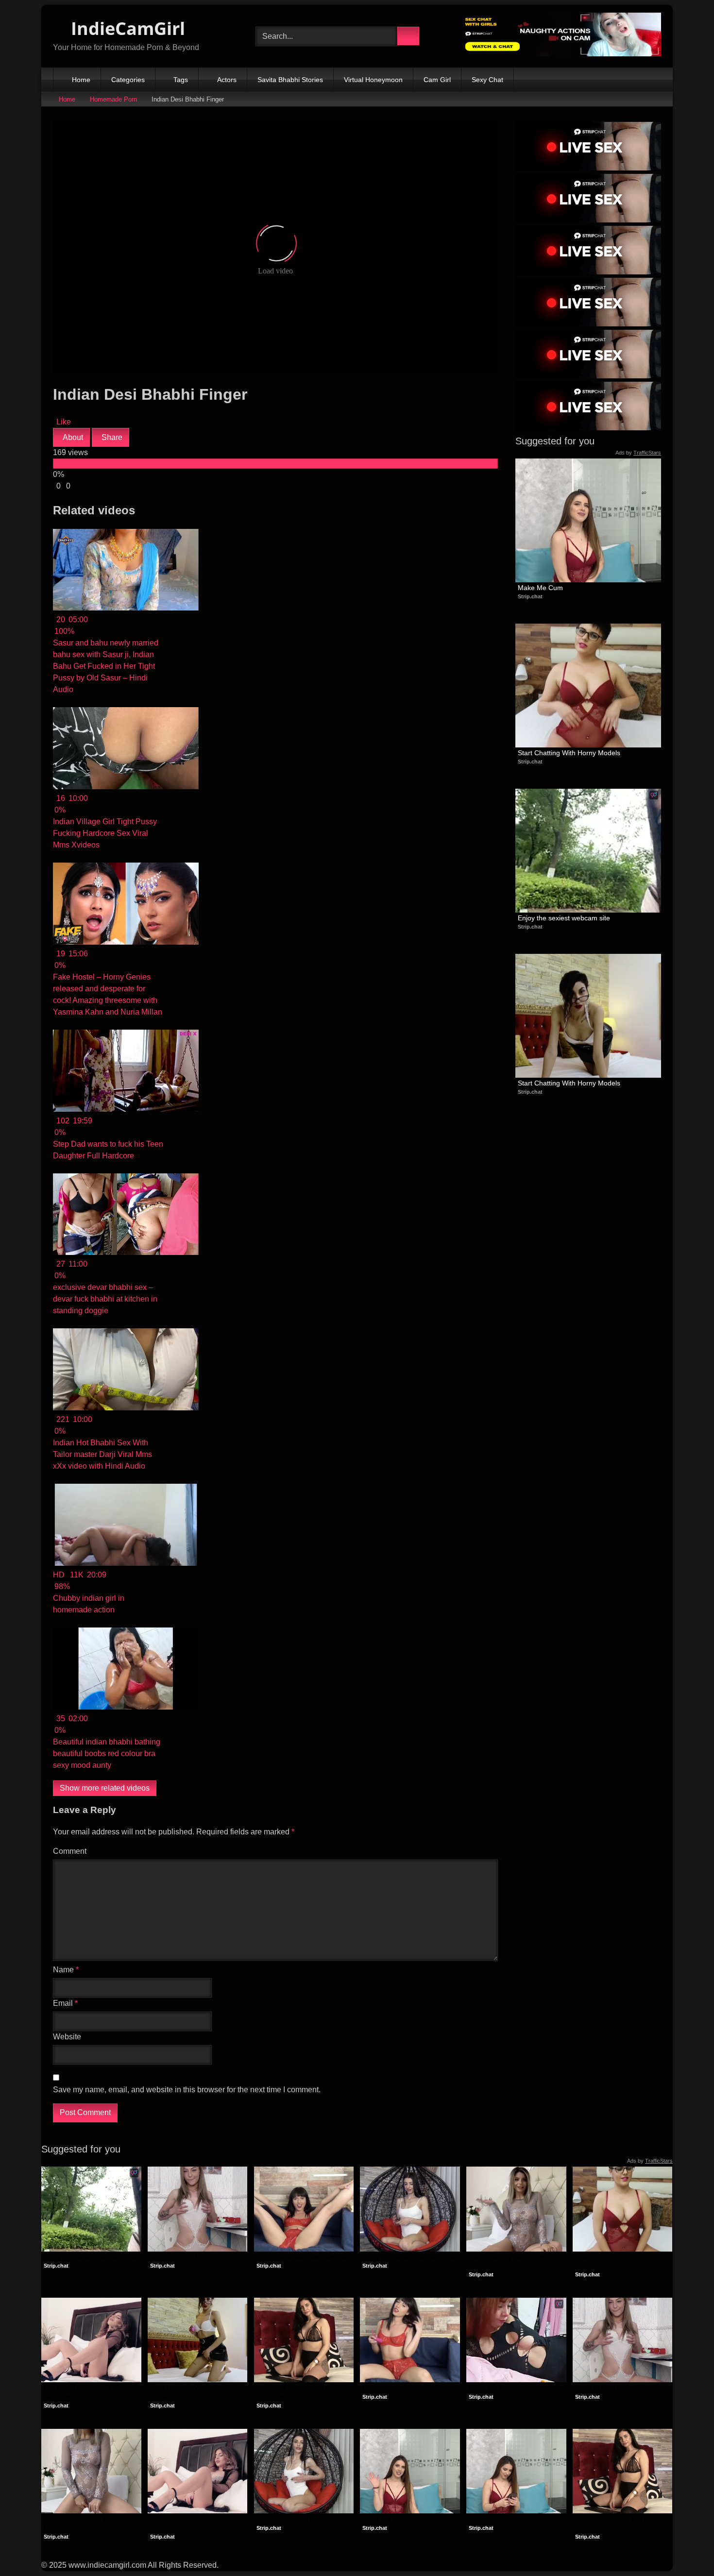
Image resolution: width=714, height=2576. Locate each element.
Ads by (638, 453)
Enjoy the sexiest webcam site (564, 918)
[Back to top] (685, 2547)
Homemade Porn (113, 99)
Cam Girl (437, 80)
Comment (70, 1851)
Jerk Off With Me (176, 2257)
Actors (227, 80)
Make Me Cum (540, 588)
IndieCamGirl (126, 28)
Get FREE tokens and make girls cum (88, 2392)
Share (111, 437)
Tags (181, 80)
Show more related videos (105, 1788)
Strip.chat (530, 596)
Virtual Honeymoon (373, 80)
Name (66, 1970)
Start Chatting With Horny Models (569, 753)
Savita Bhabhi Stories (290, 80)
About (72, 437)
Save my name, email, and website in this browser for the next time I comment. (187, 2090)
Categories (128, 80)
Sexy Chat (487, 80)
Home (81, 80)
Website (67, 2037)
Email (65, 2003)
